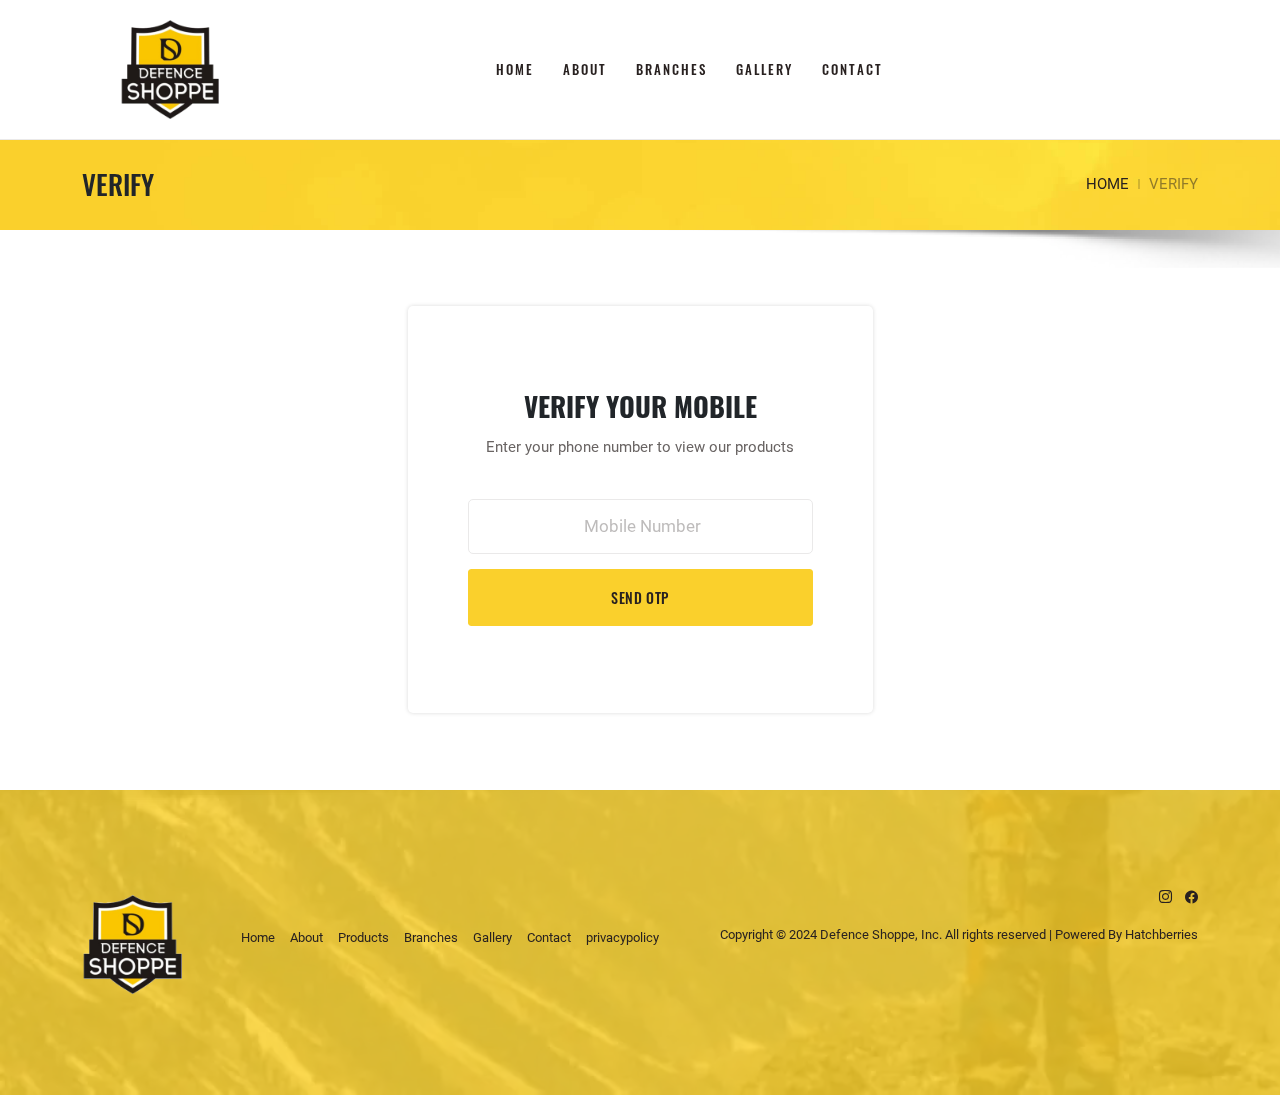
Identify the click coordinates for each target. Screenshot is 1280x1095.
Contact (852, 69)
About (585, 69)
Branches (671, 69)
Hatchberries (1161, 934)
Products (363, 937)
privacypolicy (622, 937)
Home (515, 69)
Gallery (764, 69)
